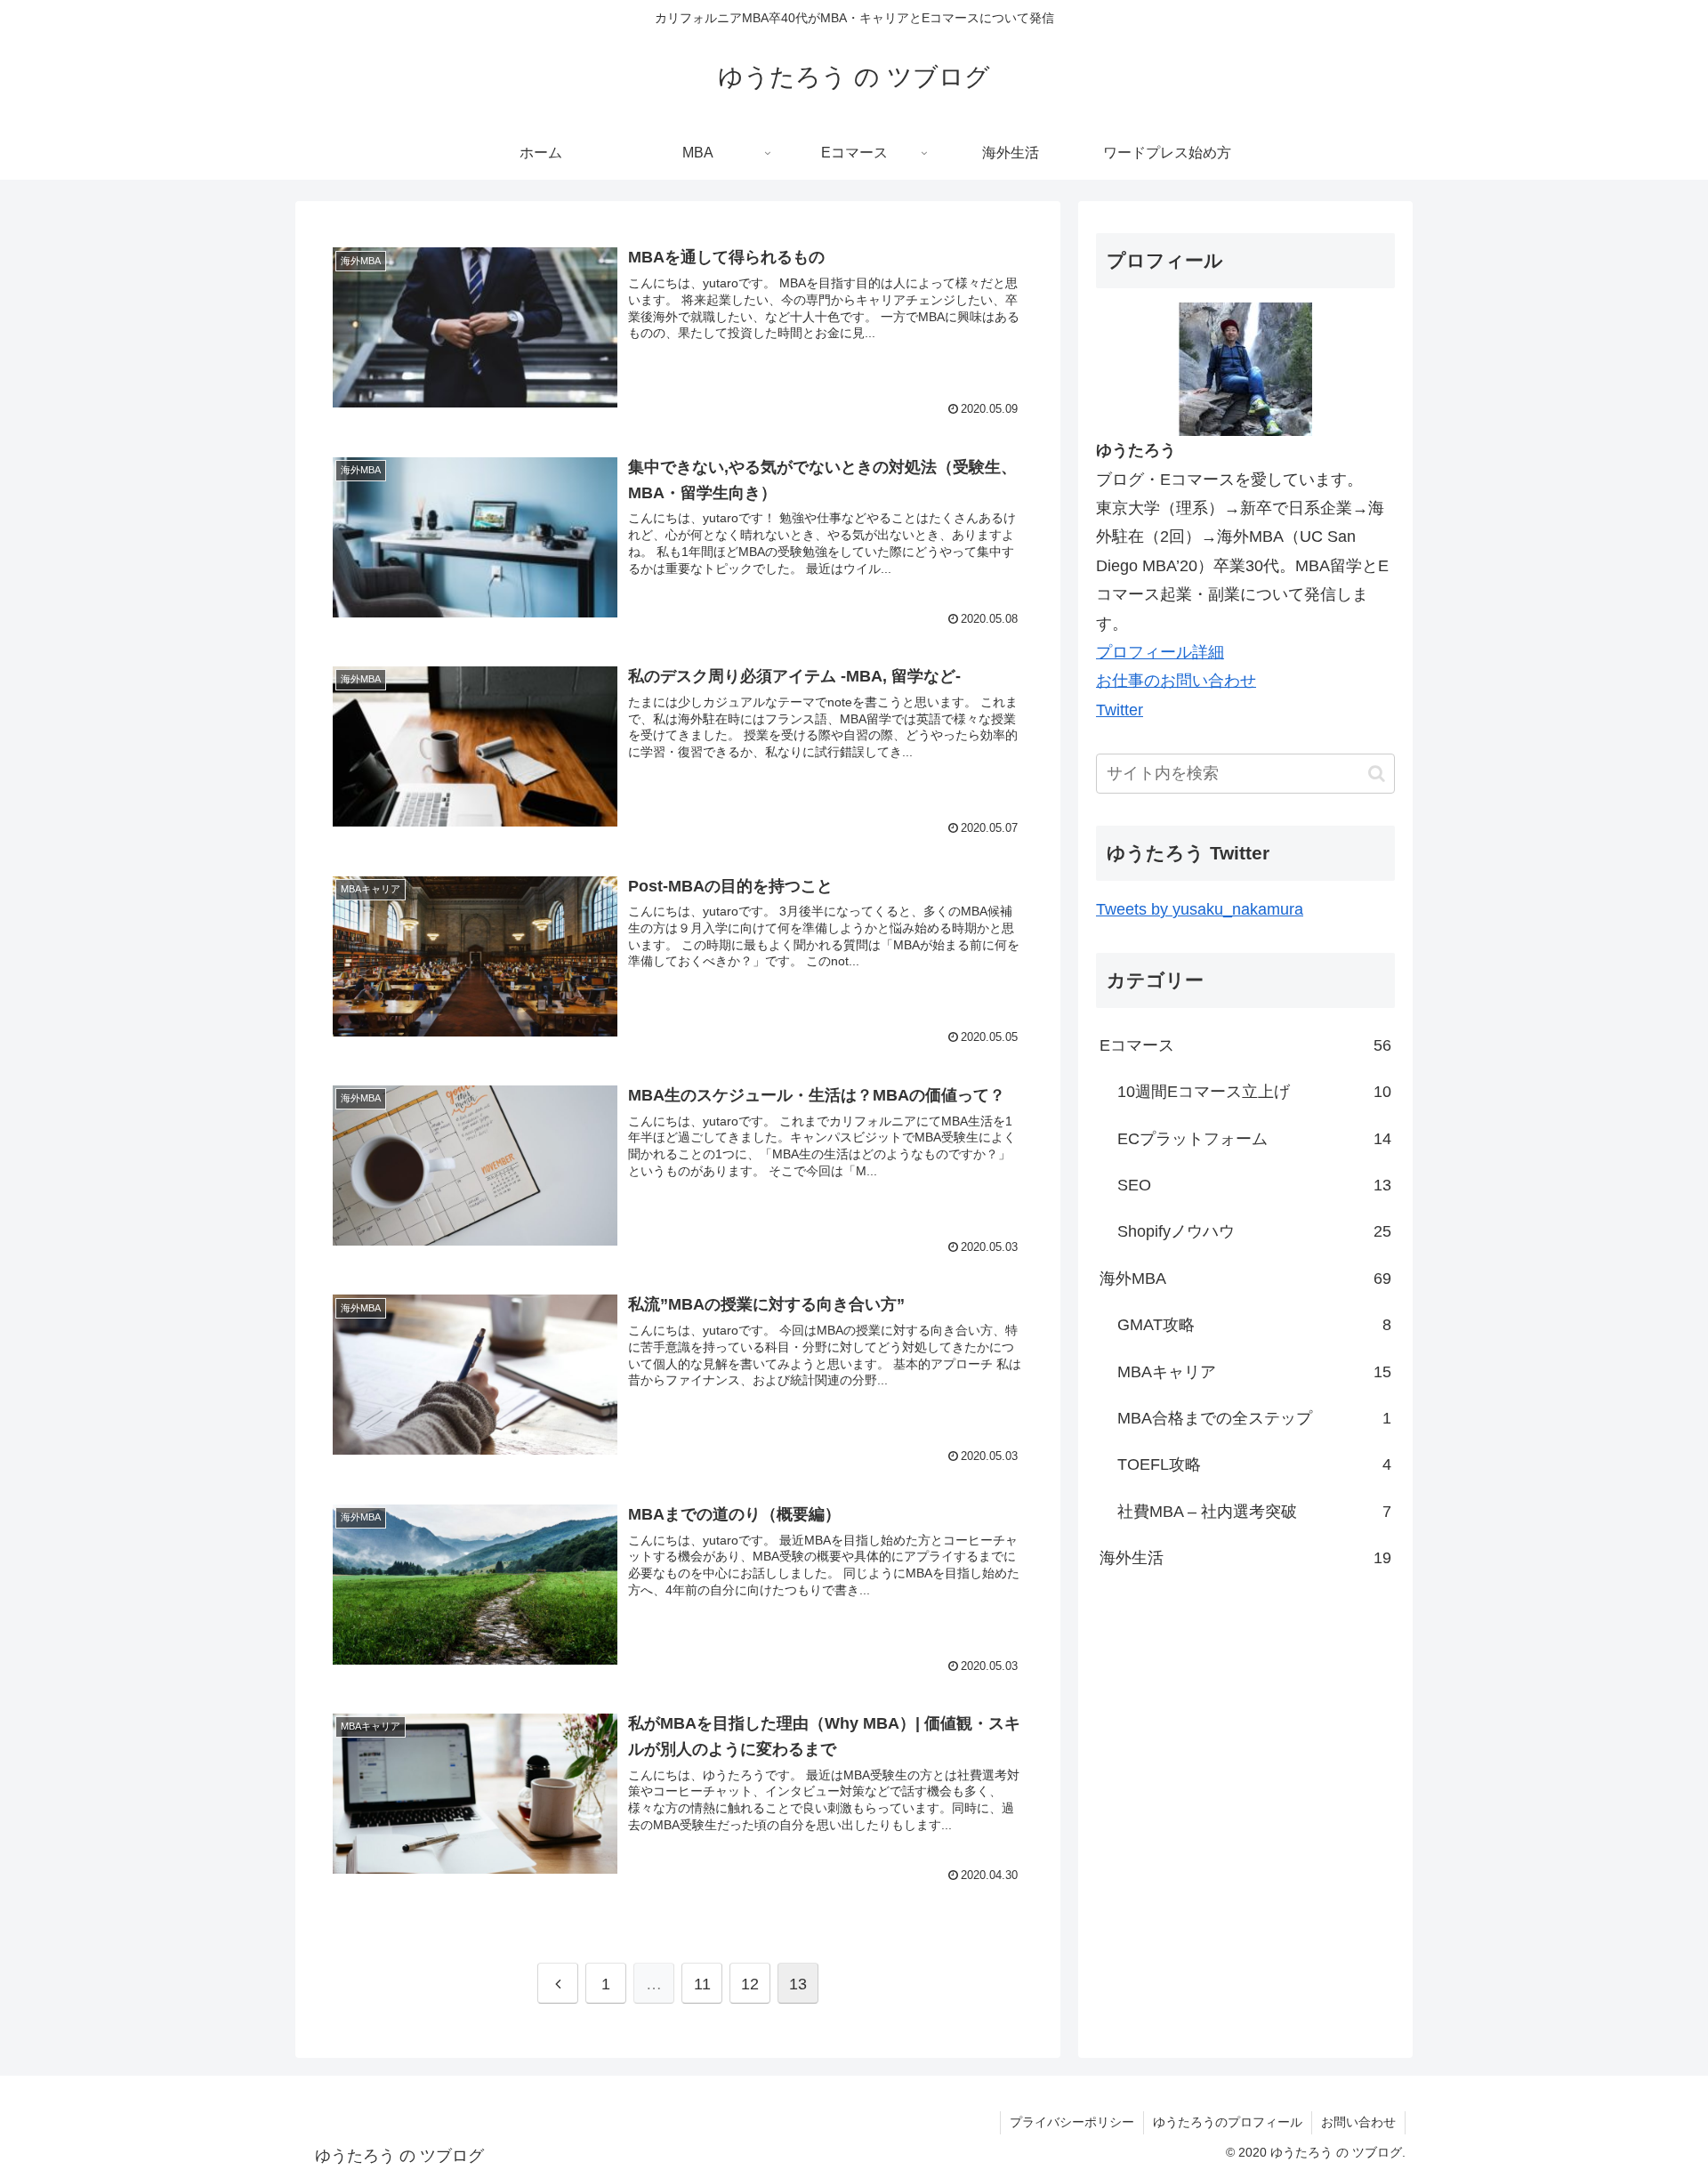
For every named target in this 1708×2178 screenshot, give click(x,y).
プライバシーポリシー (1072, 2122)
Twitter (1120, 710)
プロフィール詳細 (1160, 652)
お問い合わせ (1358, 2122)
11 (702, 1984)
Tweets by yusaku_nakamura (1200, 908)
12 (750, 1984)
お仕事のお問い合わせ (1176, 681)
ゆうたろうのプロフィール (1228, 2122)
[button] (1377, 773)
